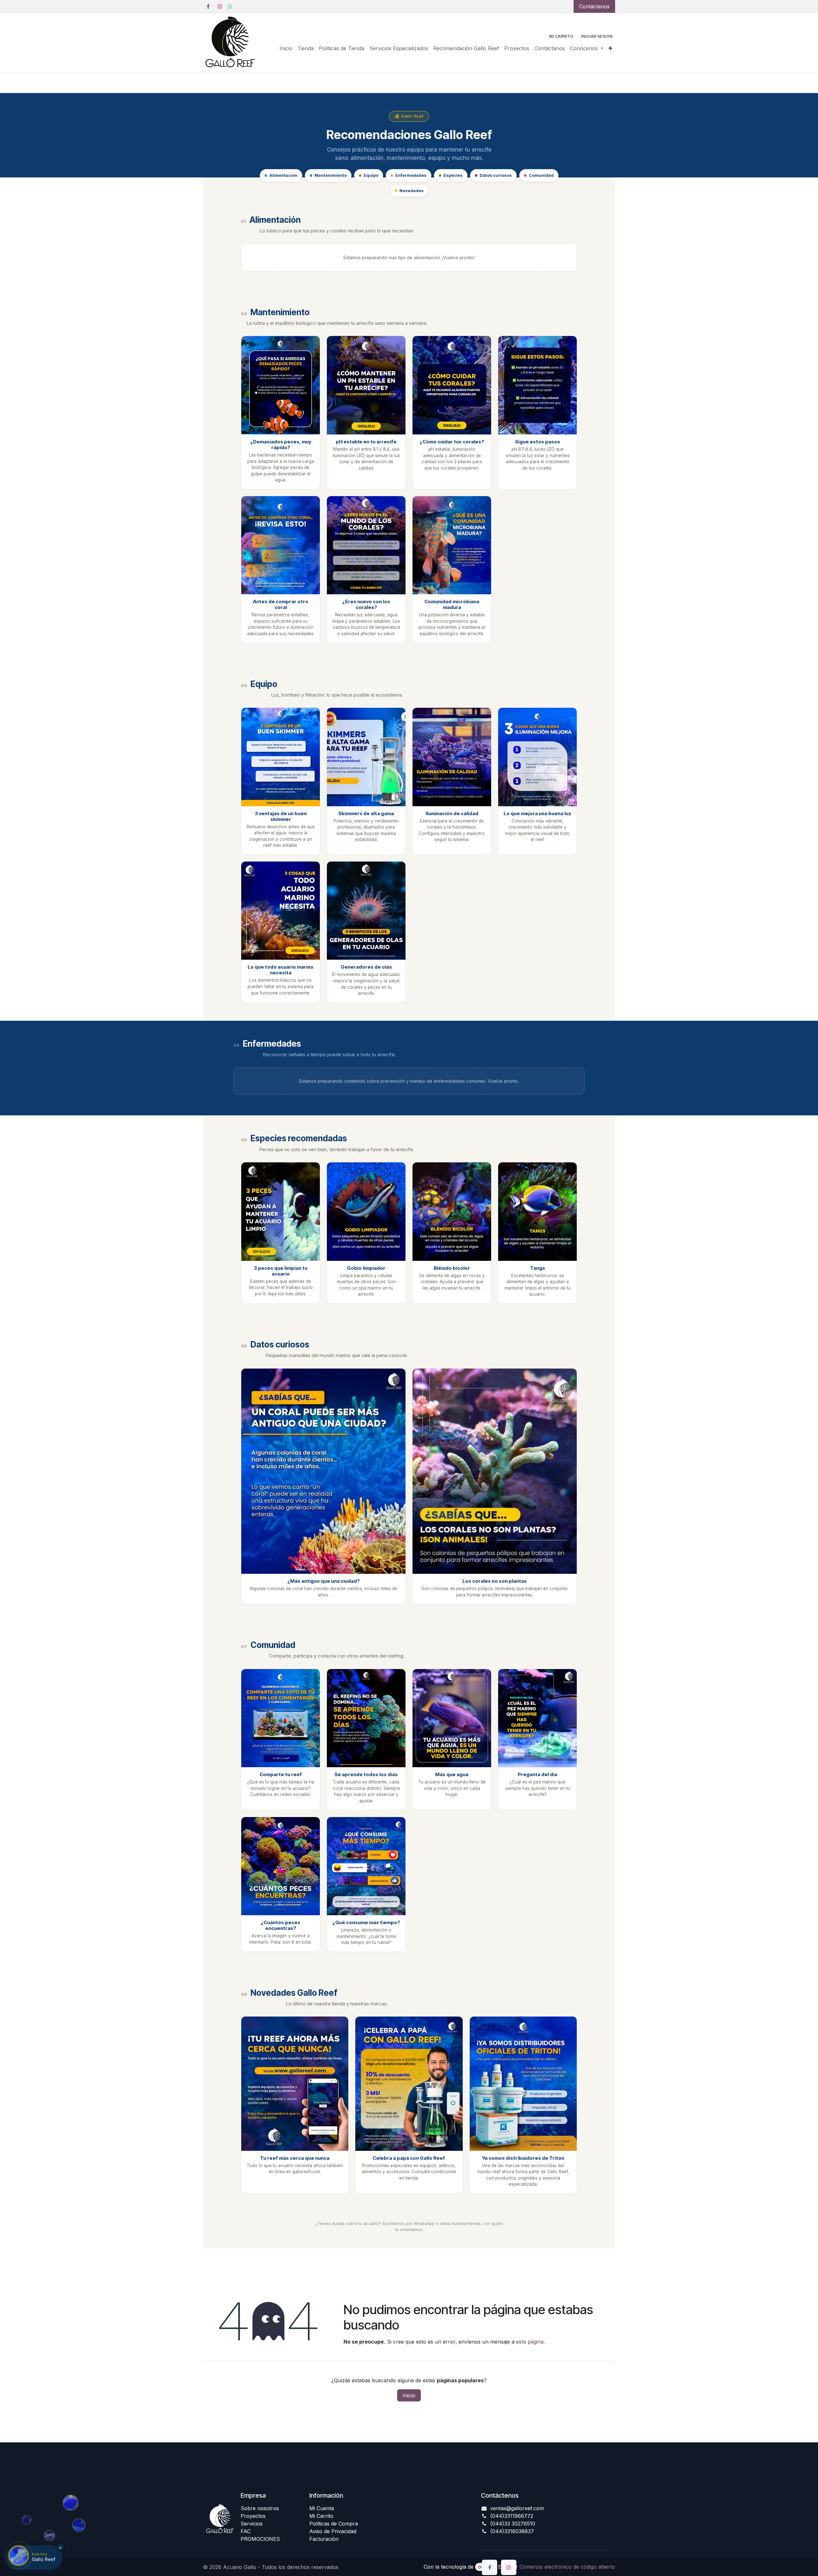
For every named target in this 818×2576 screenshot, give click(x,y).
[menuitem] (286, 48)
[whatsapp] (230, 6)
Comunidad (541, 175)
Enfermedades (411, 175)
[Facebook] (208, 6)
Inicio (409, 2395)
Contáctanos (594, 6)
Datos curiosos (496, 175)
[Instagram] (220, 6)
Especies (453, 175)
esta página (530, 2342)
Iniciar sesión (597, 36)
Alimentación (283, 175)
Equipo (371, 175)
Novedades (412, 191)
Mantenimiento (331, 175)
